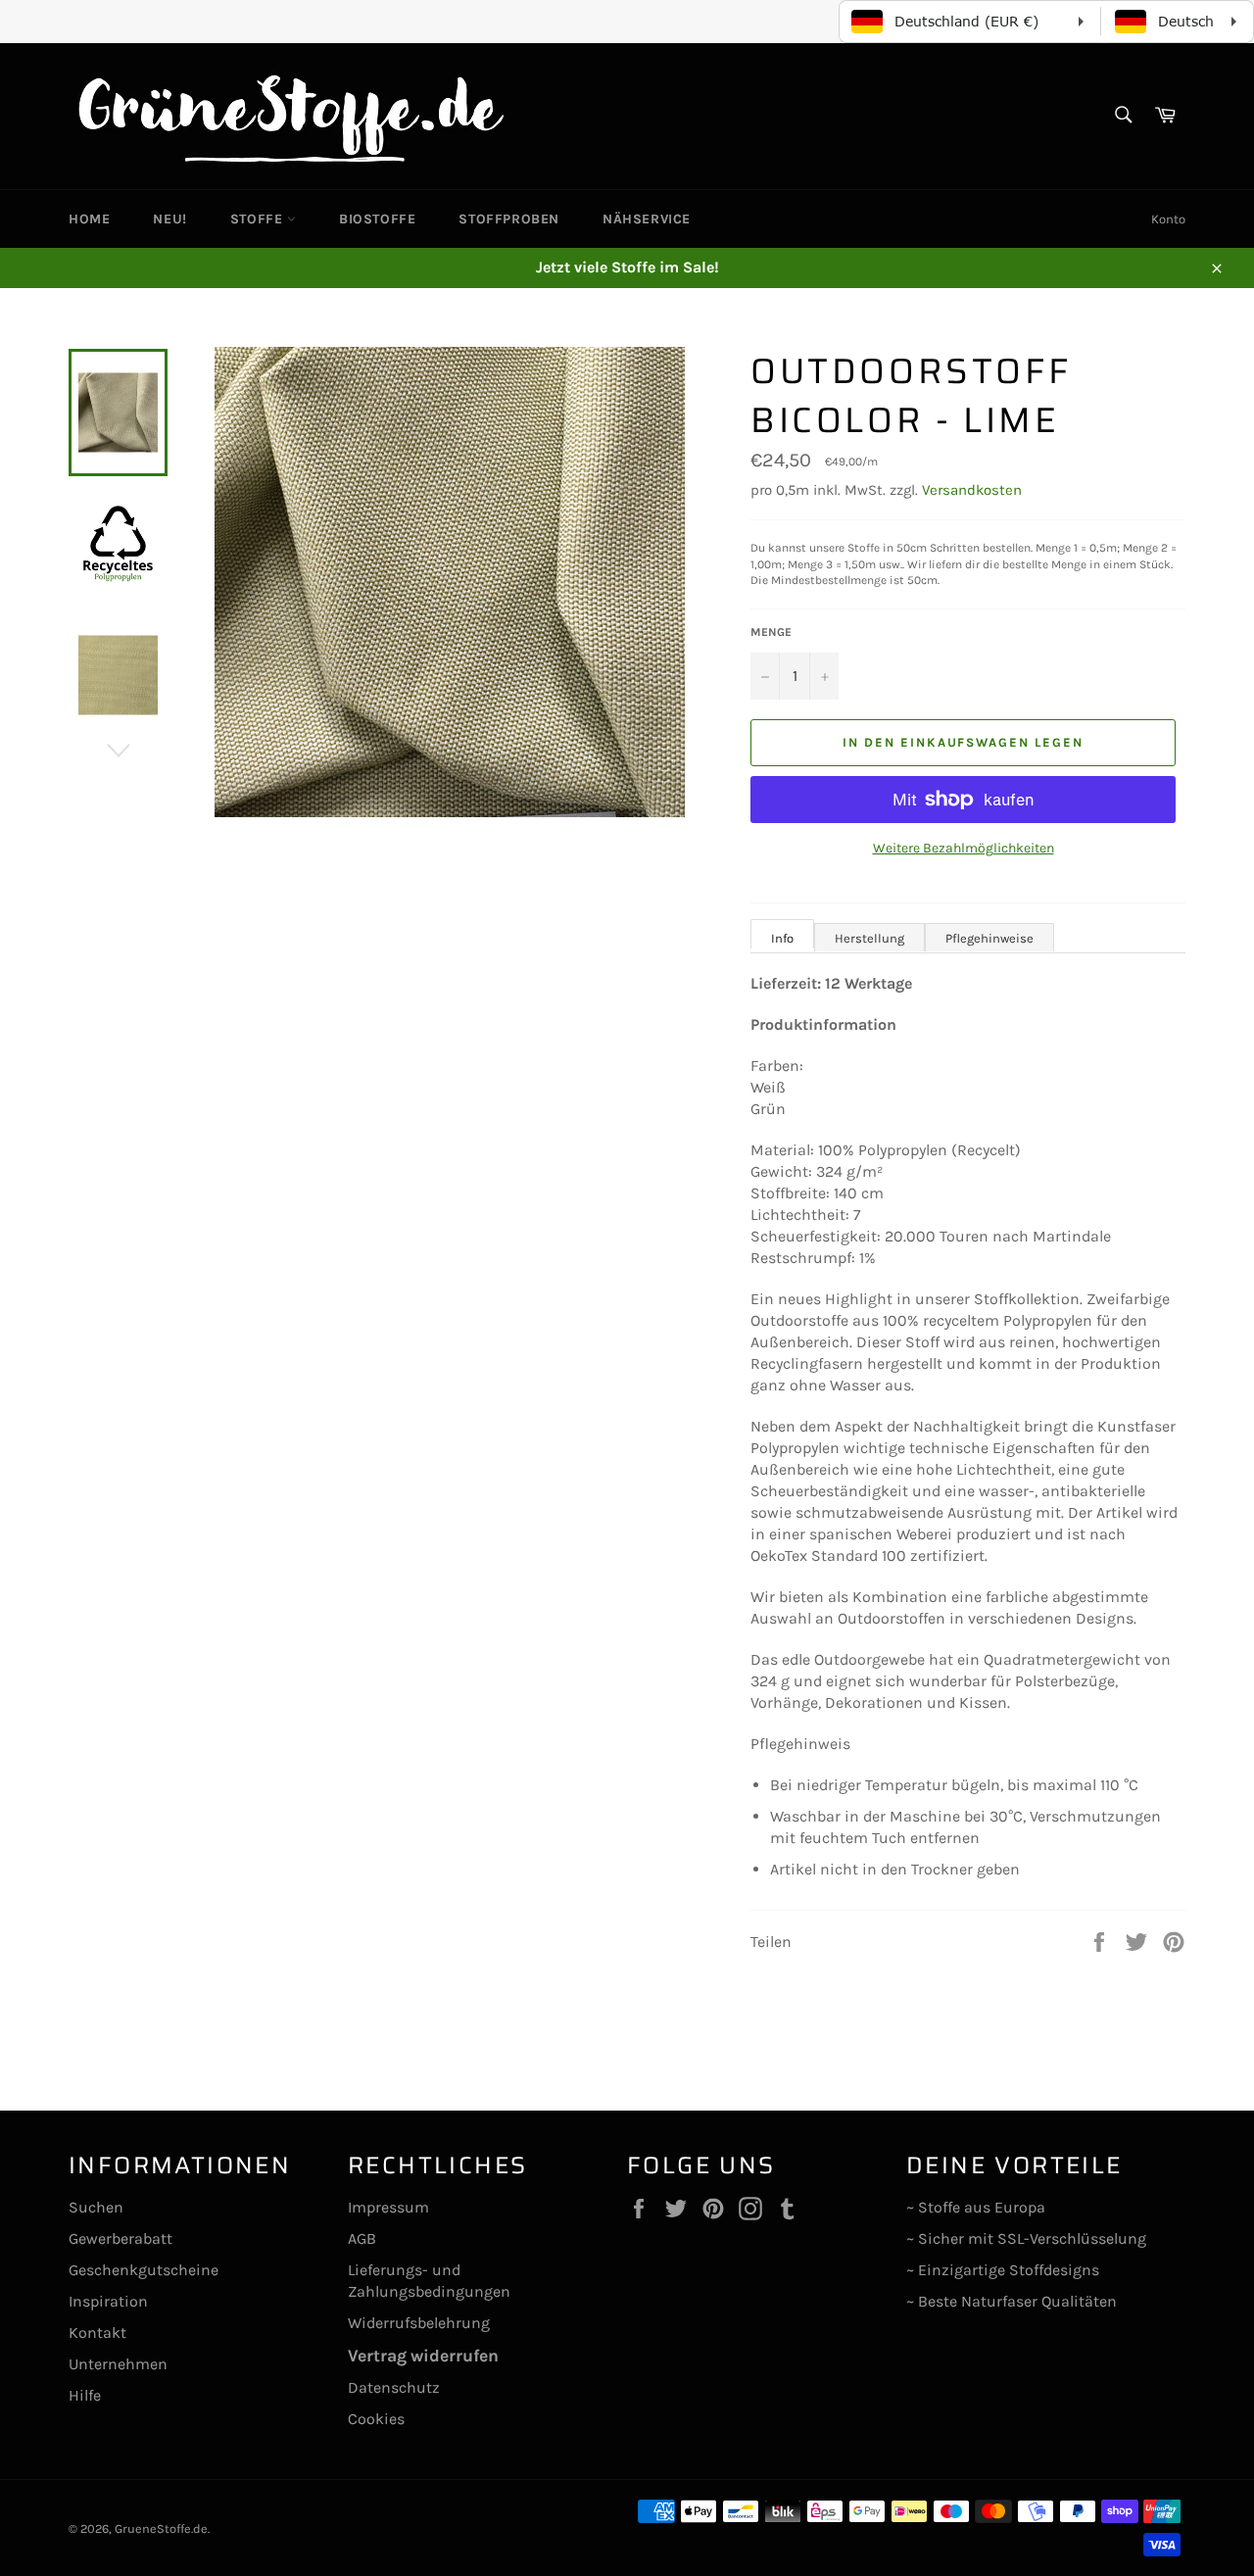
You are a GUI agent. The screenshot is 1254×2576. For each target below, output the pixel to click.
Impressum (388, 2207)
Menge (771, 632)
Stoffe (259, 219)
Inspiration (108, 2301)
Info (782, 938)
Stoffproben (509, 219)
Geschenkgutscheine (144, 2270)
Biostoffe (377, 219)
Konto (1168, 219)
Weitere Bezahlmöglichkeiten (964, 848)
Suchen (96, 2207)
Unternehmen (118, 2364)
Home (89, 219)
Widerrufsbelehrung (419, 2323)
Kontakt (97, 2333)
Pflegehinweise (989, 938)
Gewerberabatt (121, 2238)
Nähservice (647, 219)
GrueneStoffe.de (161, 2528)
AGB (362, 2238)
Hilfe (85, 2395)
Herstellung (869, 938)
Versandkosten (972, 490)
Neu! (169, 219)
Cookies (376, 2419)
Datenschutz (394, 2387)
